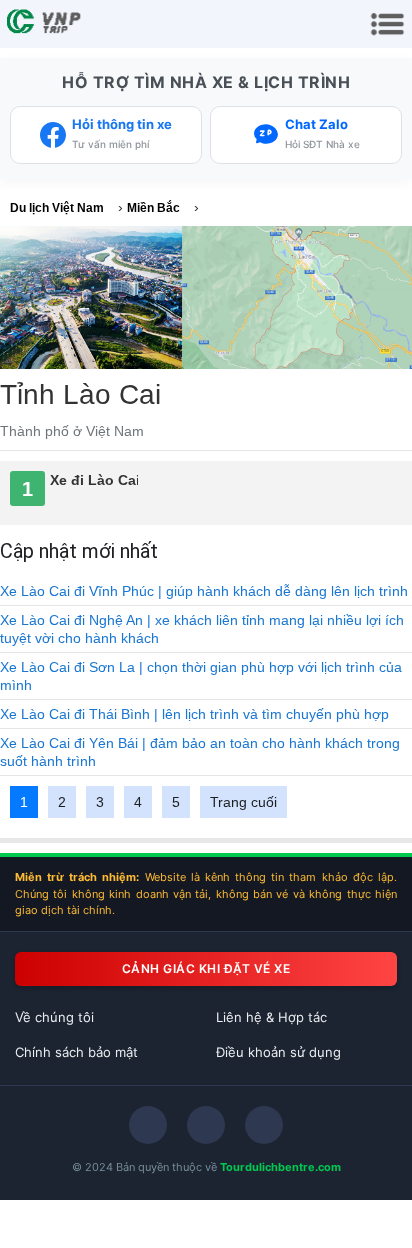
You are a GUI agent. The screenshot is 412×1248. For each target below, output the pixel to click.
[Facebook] (148, 1125)
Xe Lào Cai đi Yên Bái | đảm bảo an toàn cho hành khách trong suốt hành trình (200, 752)
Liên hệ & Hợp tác (271, 1017)
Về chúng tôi (54, 1017)
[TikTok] (206, 1125)
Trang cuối (243, 802)
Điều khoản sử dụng (278, 1052)
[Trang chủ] (45, 24)
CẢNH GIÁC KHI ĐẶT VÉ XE (206, 968)
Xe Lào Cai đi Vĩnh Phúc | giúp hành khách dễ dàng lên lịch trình (204, 591)
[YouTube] (264, 1125)
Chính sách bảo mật (76, 1052)
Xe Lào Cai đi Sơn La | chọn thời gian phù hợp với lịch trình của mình (201, 676)
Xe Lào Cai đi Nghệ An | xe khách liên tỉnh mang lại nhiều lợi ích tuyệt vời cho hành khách (202, 629)
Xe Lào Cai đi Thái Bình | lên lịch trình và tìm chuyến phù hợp (194, 714)
